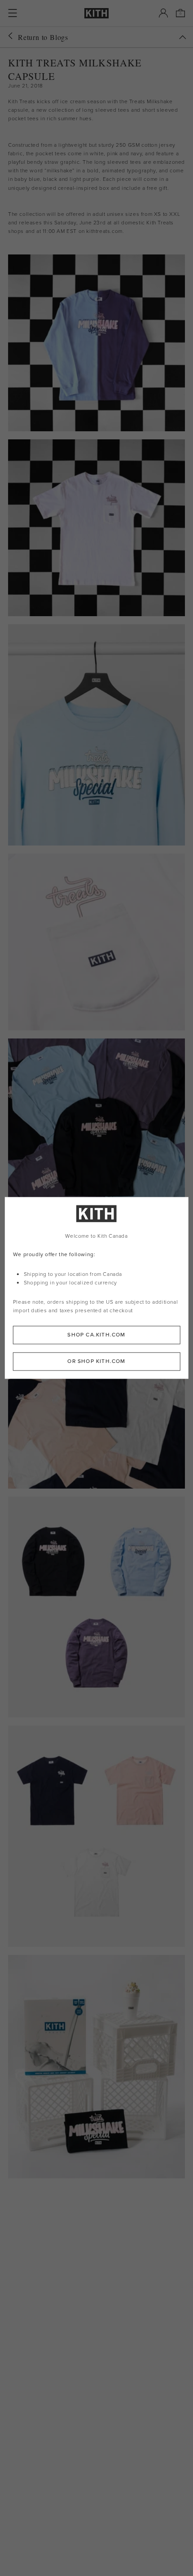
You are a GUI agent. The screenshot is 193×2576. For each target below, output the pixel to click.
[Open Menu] (13, 13)
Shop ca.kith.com (96, 1335)
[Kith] (96, 13)
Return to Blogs (43, 37)
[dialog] (97, 1288)
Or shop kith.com (96, 1362)
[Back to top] (183, 37)
